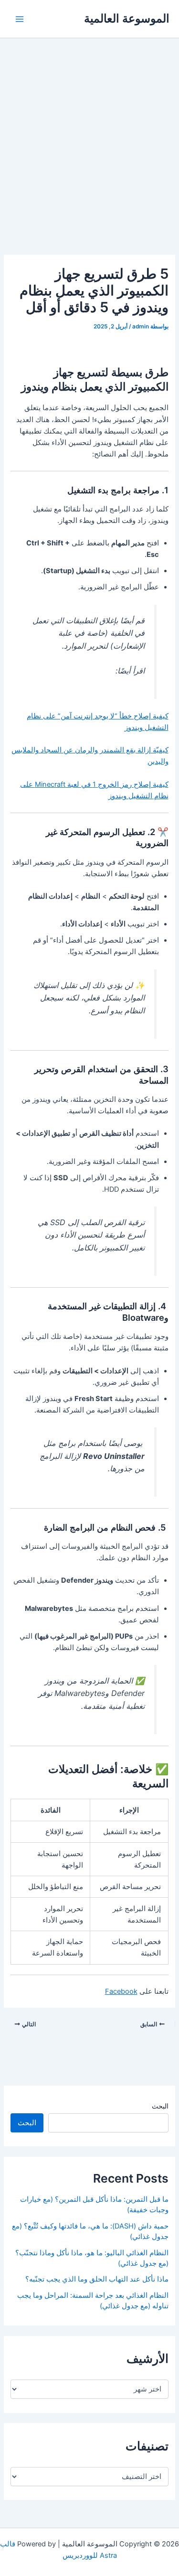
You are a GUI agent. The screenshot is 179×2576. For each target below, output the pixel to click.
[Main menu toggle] (20, 19)
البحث (160, 2106)
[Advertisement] (89, 133)
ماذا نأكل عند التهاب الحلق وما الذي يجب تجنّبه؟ (97, 2279)
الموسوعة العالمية (127, 18)
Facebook (121, 1991)
